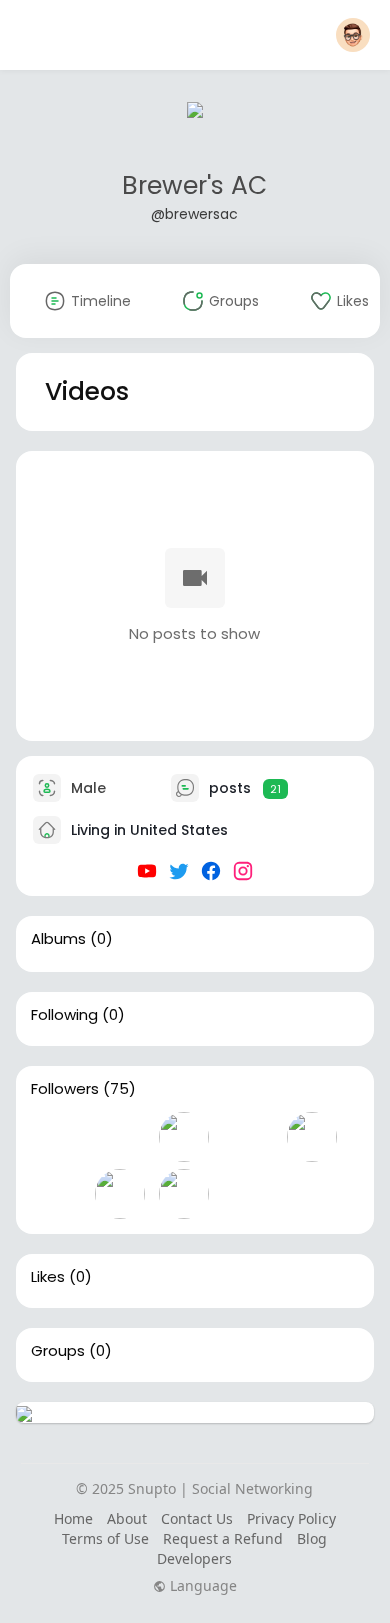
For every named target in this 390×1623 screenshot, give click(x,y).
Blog (312, 1538)
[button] (353, 35)
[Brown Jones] (120, 1137)
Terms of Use (105, 1538)
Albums (58, 939)
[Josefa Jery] (120, 1194)
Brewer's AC (194, 185)
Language (201, 1586)
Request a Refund (223, 1538)
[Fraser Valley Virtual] (248, 1194)
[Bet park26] (56, 1137)
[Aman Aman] (248, 1137)
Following (64, 1015)
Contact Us (197, 1518)
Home (73, 1518)
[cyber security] (184, 1194)
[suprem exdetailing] (184, 1137)
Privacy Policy (291, 1518)
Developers (194, 1558)
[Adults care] (56, 1194)
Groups (58, 1351)
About (127, 1518)
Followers (65, 1089)
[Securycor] (312, 1137)
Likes (48, 1277)
